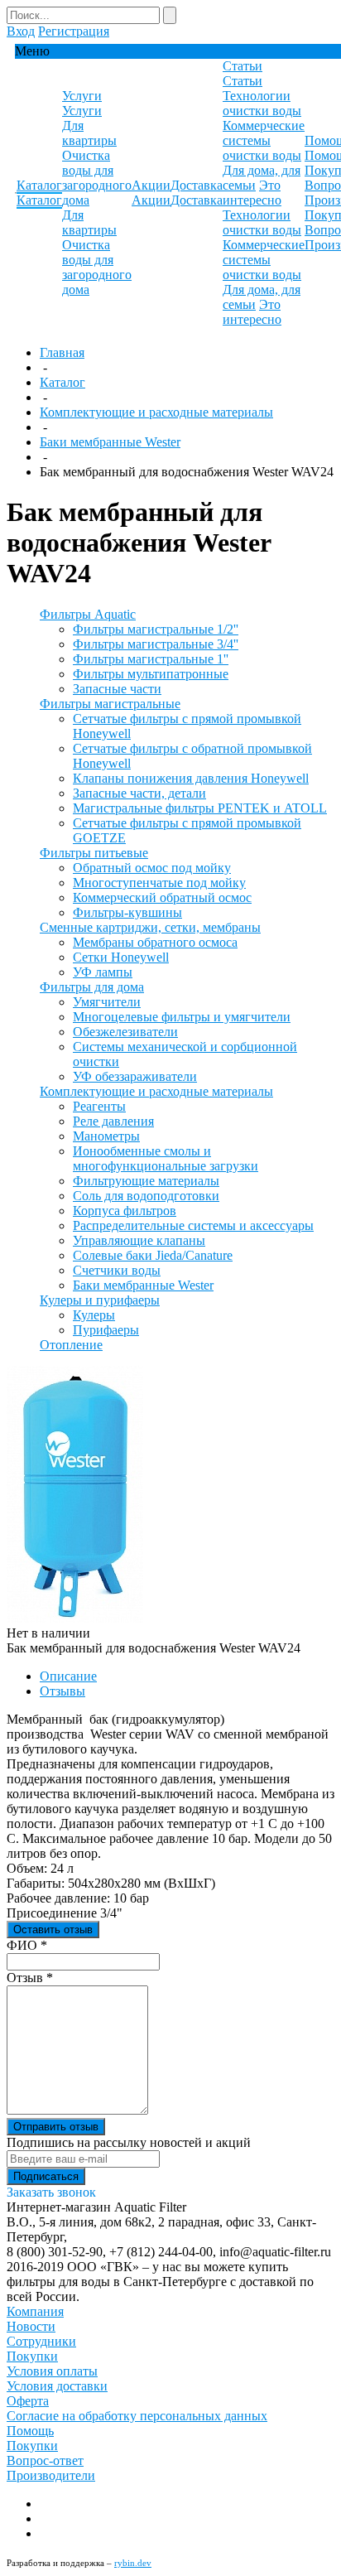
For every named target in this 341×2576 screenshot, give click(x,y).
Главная (62, 352)
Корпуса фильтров (125, 1211)
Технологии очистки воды (262, 103)
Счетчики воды (117, 1270)
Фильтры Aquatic (88, 614)
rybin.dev (133, 2563)
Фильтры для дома (92, 987)
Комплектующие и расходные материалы (156, 412)
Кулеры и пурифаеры (100, 1300)
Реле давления (113, 1121)
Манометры (106, 1136)
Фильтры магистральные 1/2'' (156, 629)
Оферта (28, 2401)
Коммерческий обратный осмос (162, 897)
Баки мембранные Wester (110, 442)
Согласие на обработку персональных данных (137, 2416)
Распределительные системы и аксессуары (193, 1225)
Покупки (32, 2356)
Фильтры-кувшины (127, 912)
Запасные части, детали (139, 793)
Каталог (62, 382)
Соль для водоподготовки (146, 1196)
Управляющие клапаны (139, 1240)
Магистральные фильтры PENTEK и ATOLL (200, 808)
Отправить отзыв (56, 2127)
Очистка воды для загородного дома (97, 178)
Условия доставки (57, 2386)
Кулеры (94, 1315)
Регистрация (74, 31)
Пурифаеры (106, 1330)
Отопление (71, 1345)
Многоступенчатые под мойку (159, 883)
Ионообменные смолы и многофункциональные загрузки (166, 1158)
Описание (68, 1676)
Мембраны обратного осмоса (155, 942)
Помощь (30, 2431)
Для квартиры (89, 133)
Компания (35, 2311)
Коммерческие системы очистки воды (264, 140)
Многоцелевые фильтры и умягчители (182, 1017)
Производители (51, 2475)
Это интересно (252, 193)
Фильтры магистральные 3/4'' (156, 644)
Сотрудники (41, 2341)
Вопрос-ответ (45, 2460)
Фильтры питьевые (94, 853)
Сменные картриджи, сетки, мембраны (150, 927)
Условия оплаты (52, 2371)
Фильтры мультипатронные (151, 674)
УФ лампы (103, 972)
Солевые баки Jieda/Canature (153, 1255)
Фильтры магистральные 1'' (151, 659)
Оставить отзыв (53, 1930)
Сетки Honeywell (121, 957)
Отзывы (62, 1691)
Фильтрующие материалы (146, 1181)
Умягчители (107, 1002)
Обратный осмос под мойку (152, 868)
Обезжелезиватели (125, 1032)
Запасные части (117, 689)
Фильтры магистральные (110, 704)
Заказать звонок (51, 2192)
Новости (31, 2326)
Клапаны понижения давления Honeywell (191, 778)
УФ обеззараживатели (135, 1076)
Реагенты (99, 1106)
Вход (21, 31)
